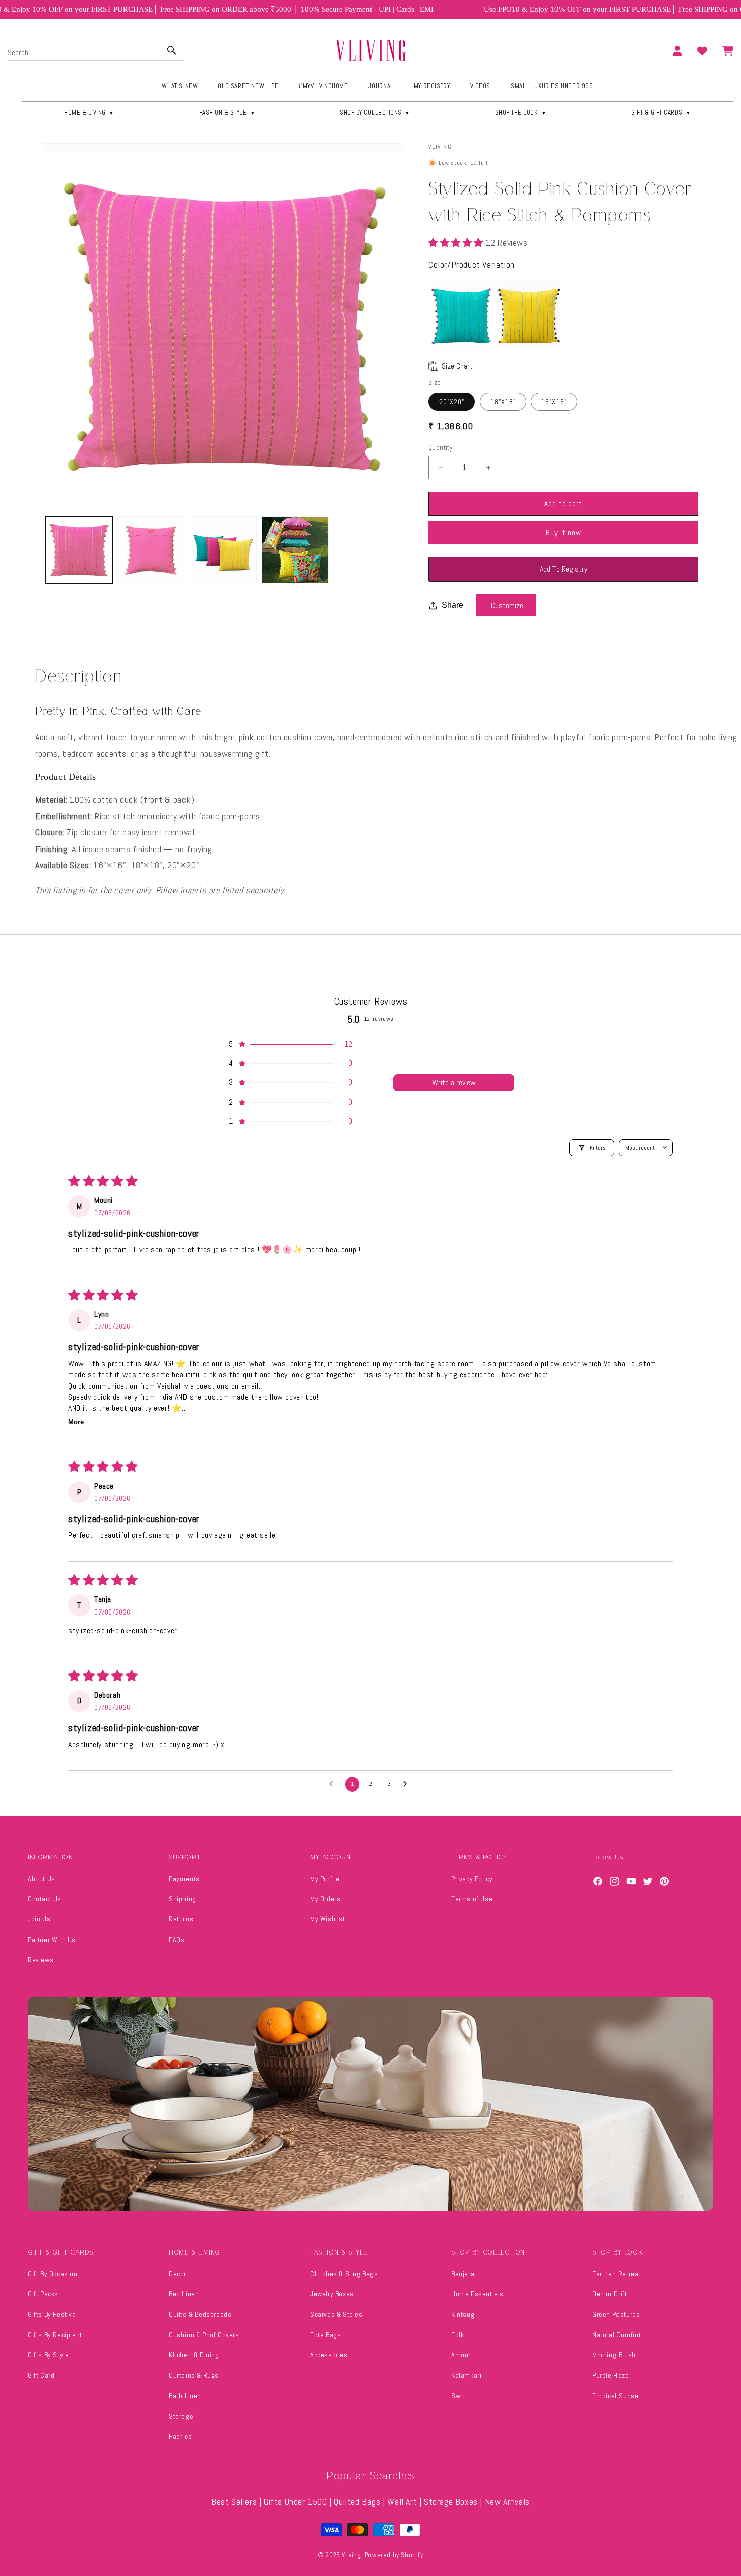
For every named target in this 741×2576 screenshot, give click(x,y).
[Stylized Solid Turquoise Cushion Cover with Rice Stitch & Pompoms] (461, 315)
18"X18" (503, 402)
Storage (181, 2416)
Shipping (182, 1899)
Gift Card (41, 2375)
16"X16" (554, 402)
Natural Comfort (617, 2335)
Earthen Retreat (616, 2274)
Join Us (39, 1919)
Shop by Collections (375, 113)
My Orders (325, 1899)
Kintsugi (464, 2314)
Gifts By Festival (53, 2314)
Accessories (329, 2355)
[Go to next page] (408, 1784)
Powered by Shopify (394, 2555)
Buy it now (564, 532)
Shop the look (521, 113)
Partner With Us (52, 1940)
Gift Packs (43, 2294)
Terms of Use (472, 1899)
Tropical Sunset (616, 2396)
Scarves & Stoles (336, 2314)
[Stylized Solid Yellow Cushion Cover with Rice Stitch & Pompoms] (529, 315)
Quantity (440, 448)
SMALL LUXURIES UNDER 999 (552, 86)
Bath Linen (185, 2396)
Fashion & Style (227, 113)
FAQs (177, 1940)
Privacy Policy (472, 1879)
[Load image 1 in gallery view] (79, 550)
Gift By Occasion (53, 2274)
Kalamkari (466, 2375)
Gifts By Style (48, 2355)
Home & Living (89, 113)
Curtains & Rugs (194, 2375)
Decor (178, 2274)
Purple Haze (611, 2375)
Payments (184, 1879)
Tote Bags (325, 2335)
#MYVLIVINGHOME (323, 86)
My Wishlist (328, 1919)
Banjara (463, 2274)
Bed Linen (184, 2294)
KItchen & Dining (194, 2355)
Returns (181, 1919)
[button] (457, 243)
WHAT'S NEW (180, 86)
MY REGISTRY (432, 86)
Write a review (454, 1083)
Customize (507, 605)
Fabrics (180, 2436)
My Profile (325, 1879)
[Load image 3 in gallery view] (223, 550)
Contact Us (45, 1899)
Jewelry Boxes (332, 2294)
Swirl (459, 2396)
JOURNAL (381, 86)
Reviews (41, 1960)
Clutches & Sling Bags (344, 2274)
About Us (42, 1879)
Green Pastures (616, 2314)
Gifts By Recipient (55, 2335)
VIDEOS (481, 86)
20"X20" (452, 402)
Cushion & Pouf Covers (204, 2335)
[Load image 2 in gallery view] (151, 550)
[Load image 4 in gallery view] (295, 550)
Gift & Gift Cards (661, 113)
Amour (461, 2355)
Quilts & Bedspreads (200, 2314)
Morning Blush (614, 2355)
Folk (457, 2335)
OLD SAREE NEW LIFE (248, 86)
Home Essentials (477, 2294)
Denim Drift (610, 2294)
